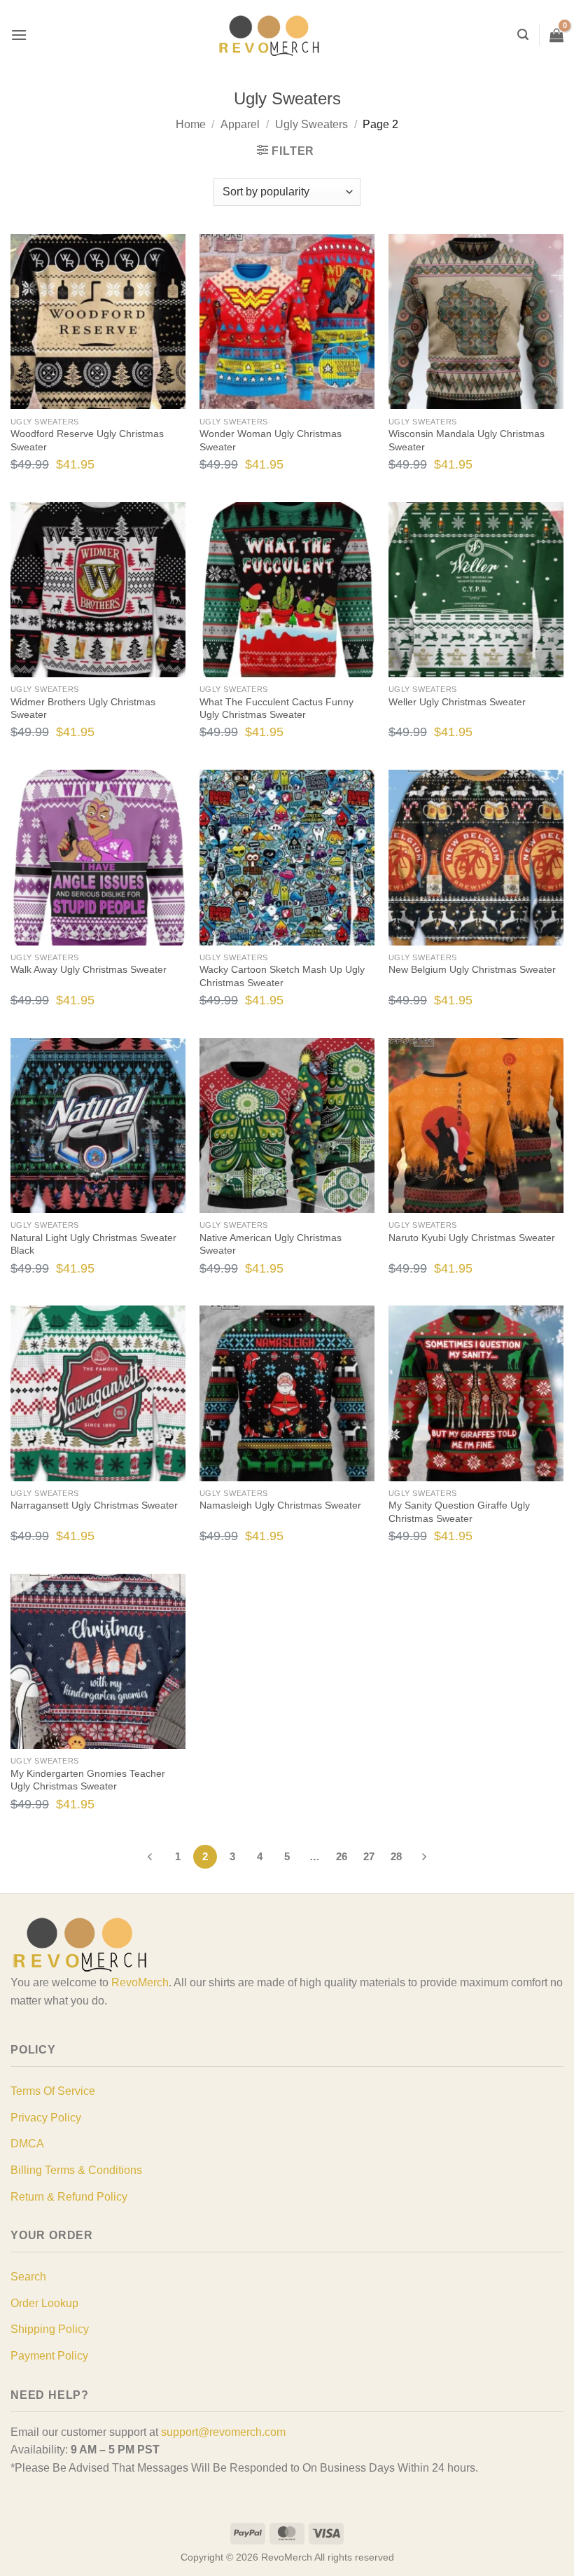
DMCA (27, 2144)
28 (396, 1856)
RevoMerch (140, 1982)
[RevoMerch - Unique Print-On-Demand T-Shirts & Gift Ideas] (269, 35)
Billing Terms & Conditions (76, 2170)
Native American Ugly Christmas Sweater (271, 1244)
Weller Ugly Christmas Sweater (457, 702)
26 (342, 1856)
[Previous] (150, 1857)
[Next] (424, 1857)
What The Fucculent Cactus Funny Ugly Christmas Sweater (276, 708)
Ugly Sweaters (311, 124)
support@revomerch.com (223, 2432)
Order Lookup (44, 2303)
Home (191, 124)
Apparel (240, 124)
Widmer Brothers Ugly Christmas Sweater (83, 708)
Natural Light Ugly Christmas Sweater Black (93, 1244)
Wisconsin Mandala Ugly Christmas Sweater (467, 440)
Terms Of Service (53, 2091)
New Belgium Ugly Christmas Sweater (472, 969)
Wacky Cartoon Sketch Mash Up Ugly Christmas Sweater (282, 976)
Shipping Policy (50, 2329)
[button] (19, 35)
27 (369, 1856)
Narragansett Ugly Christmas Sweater (94, 1505)
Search (28, 2277)
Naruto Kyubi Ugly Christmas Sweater (472, 1238)
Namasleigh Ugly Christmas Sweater (280, 1505)
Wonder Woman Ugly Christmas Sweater (271, 440)
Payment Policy (49, 2356)
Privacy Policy (46, 2118)
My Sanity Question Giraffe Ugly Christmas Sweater (459, 1512)
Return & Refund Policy (69, 2197)
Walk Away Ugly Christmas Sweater (89, 969)
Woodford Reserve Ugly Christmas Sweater (87, 440)
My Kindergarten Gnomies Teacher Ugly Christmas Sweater (88, 1780)
